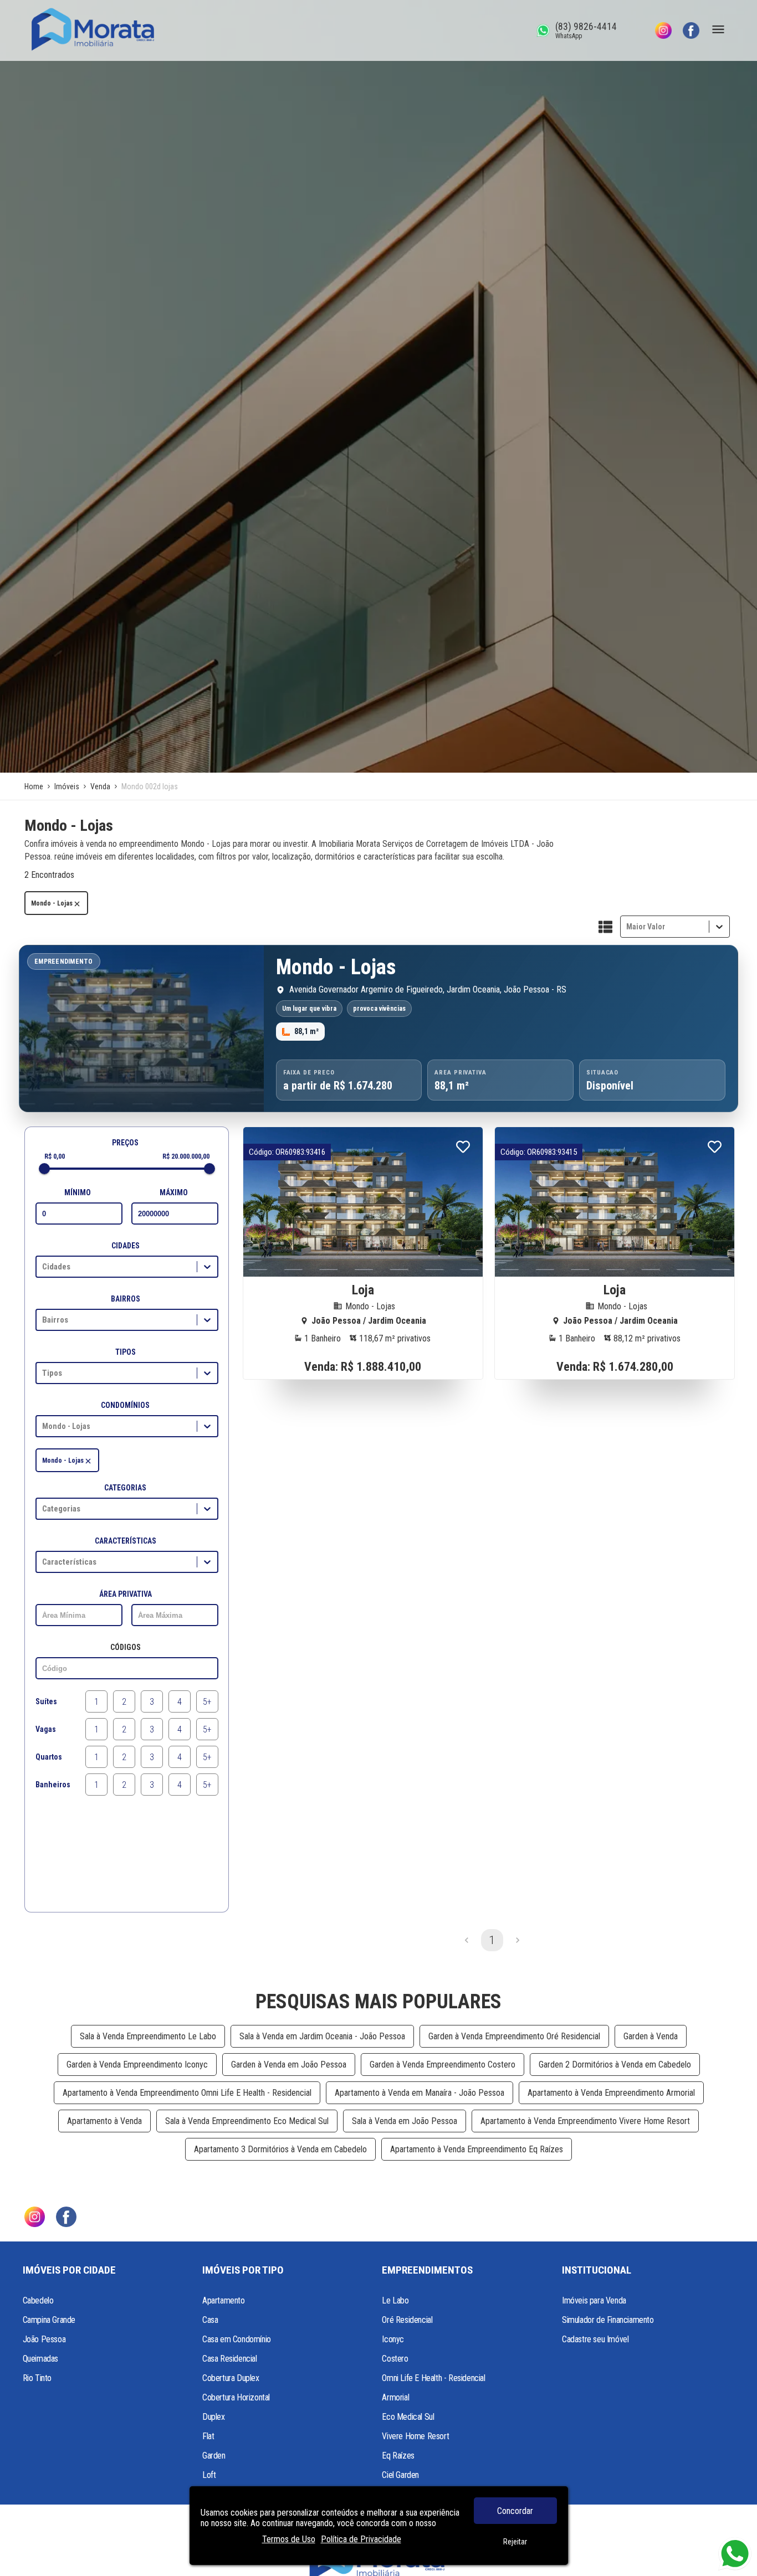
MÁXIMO (174, 1192)
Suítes (46, 1701)
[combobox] (627, 927)
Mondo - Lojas (52, 903)
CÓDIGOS (126, 1647)
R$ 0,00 (55, 1156)
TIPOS (126, 1352)
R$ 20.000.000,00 (186, 1156)
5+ (207, 1702)
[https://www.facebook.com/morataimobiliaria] (691, 30)
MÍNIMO (78, 1192)
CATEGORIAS (125, 1488)
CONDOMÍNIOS (125, 1405)
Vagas (46, 1729)
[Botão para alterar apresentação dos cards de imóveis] (605, 928)
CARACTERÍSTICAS (126, 1541)
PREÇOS (125, 1143)
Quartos (49, 1757)
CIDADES (126, 1246)
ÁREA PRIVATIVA (126, 1594)
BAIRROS (126, 1299)
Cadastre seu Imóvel (595, 2339)
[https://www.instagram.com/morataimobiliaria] (663, 30)
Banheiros (53, 1785)
